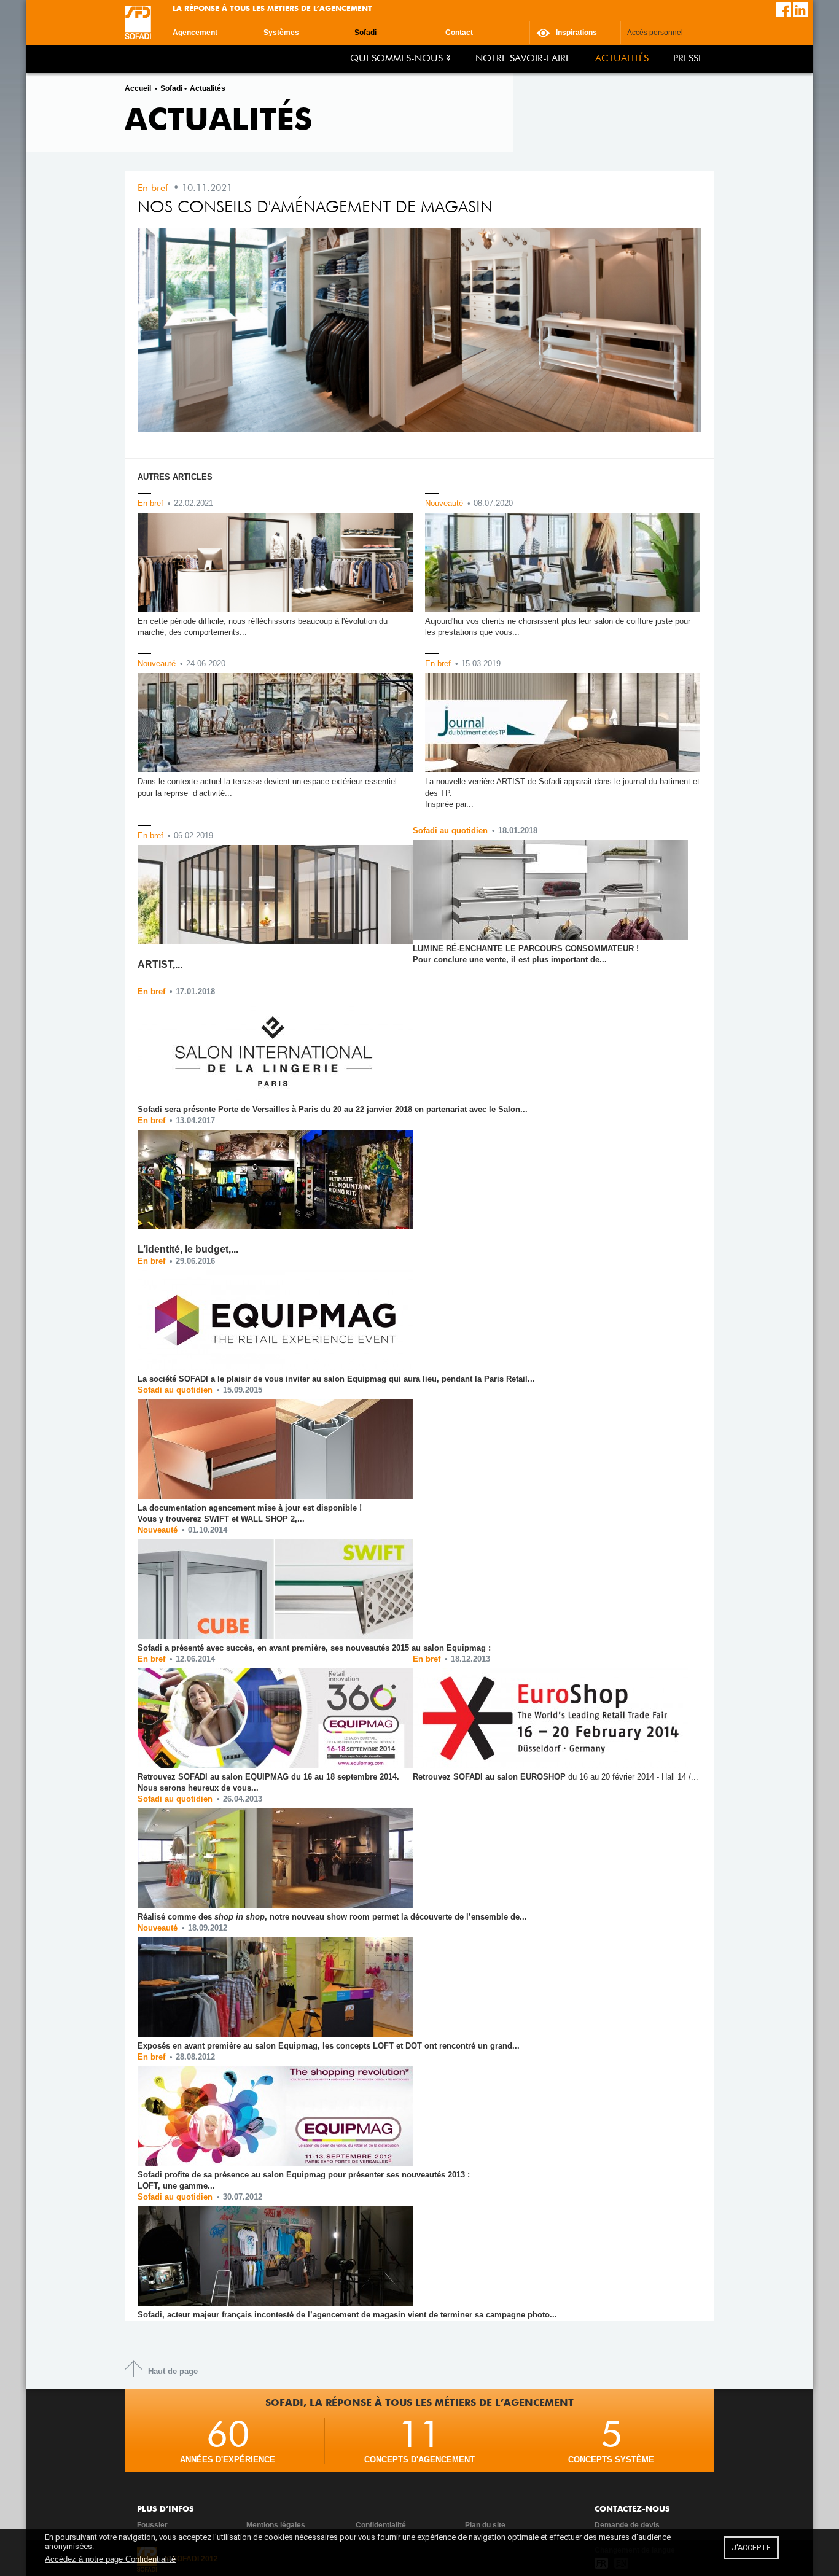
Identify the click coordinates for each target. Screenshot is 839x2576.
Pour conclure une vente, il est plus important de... (510, 959)
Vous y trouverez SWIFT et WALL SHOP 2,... (221, 1519)
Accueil (138, 88)
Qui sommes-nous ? (400, 59)
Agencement (195, 33)
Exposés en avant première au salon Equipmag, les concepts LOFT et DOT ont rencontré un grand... (329, 2046)
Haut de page (173, 2371)
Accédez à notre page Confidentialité (110, 2559)
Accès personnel (655, 33)
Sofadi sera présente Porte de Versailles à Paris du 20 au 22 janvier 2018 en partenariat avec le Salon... (333, 1109)
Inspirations (576, 33)
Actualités (622, 59)
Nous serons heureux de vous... (198, 1788)
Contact (459, 33)
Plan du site (485, 2525)
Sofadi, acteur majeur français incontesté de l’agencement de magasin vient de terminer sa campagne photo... (347, 2315)
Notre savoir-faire (523, 59)
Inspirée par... (449, 804)
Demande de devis (627, 2525)
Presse (688, 59)
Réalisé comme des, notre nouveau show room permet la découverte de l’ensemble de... (332, 1917)
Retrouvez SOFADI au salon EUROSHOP (556, 1777)
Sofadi (365, 33)
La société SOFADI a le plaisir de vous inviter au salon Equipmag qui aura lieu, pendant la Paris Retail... (336, 1379)
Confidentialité (381, 2525)
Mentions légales (276, 2525)
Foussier (152, 2525)
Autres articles (175, 477)
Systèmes (281, 33)
